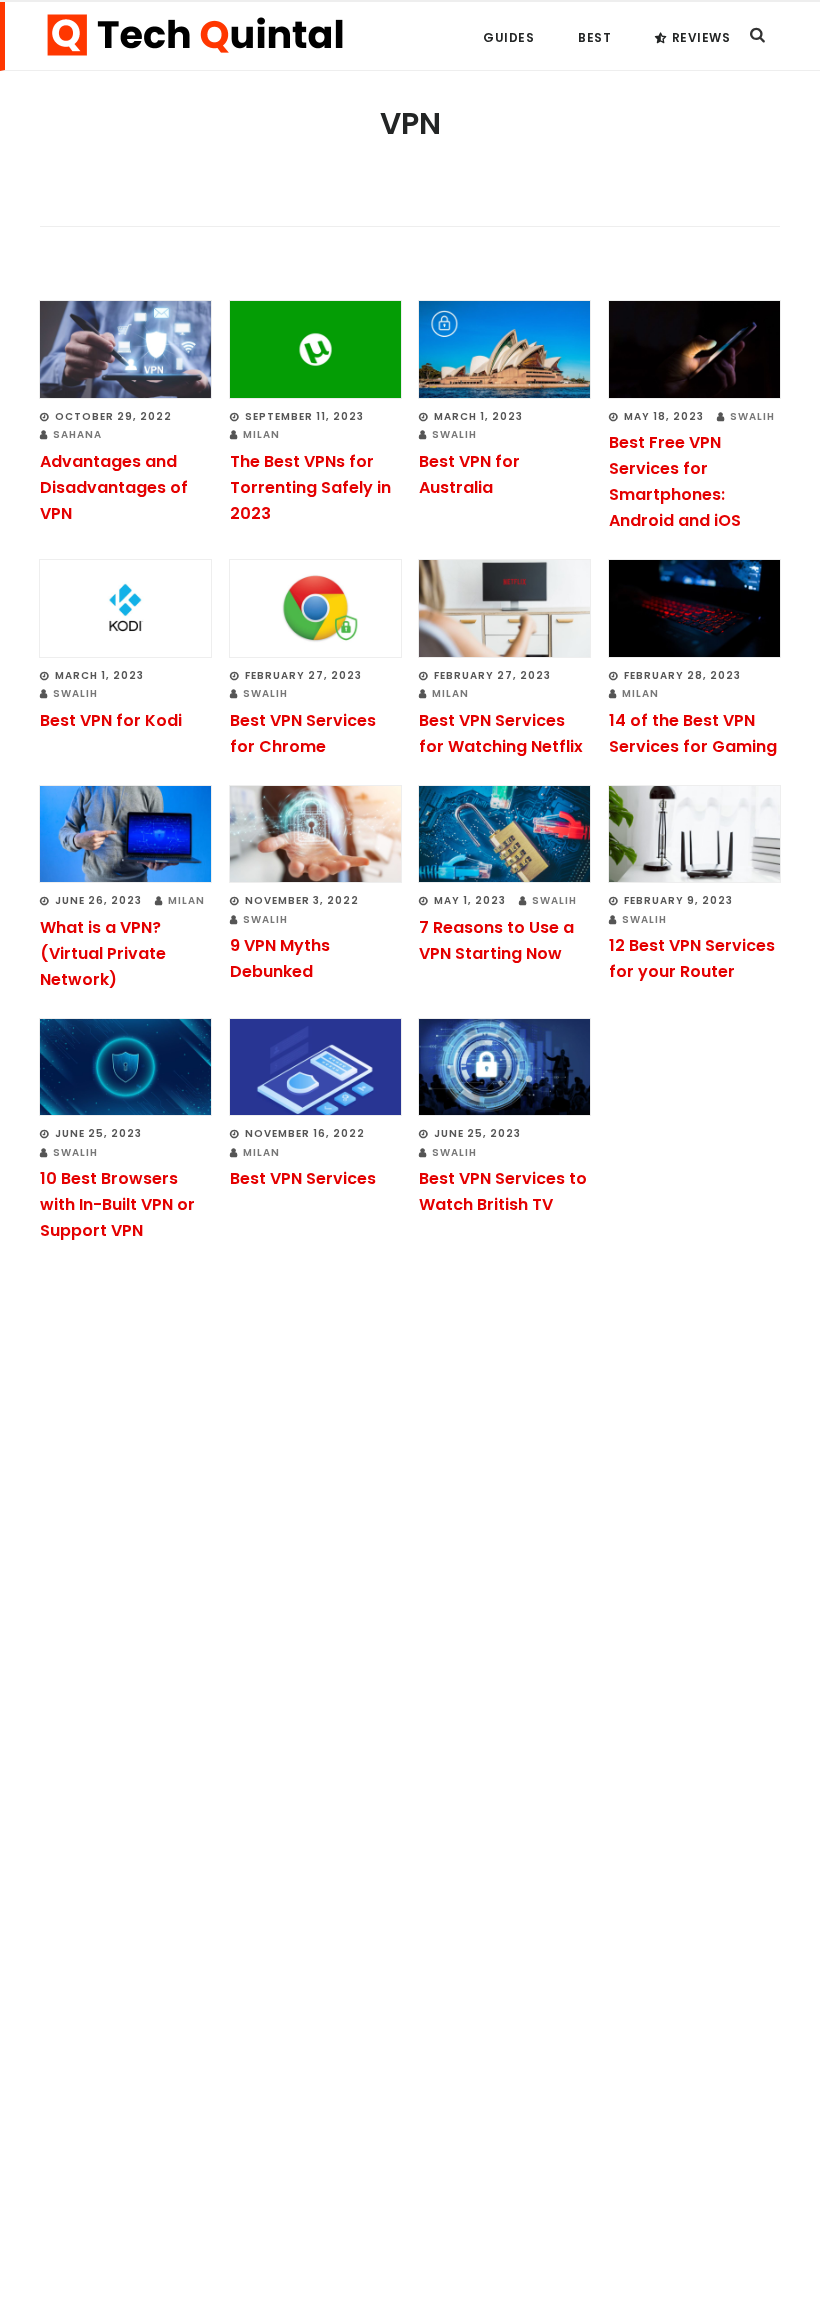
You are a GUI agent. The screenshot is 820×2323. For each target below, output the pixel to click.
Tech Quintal (195, 35)
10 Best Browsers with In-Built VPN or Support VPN (117, 1204)
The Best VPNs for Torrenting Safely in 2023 (310, 487)
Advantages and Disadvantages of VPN (114, 487)
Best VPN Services (303, 1178)
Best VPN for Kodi (111, 720)
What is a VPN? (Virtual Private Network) (103, 953)
